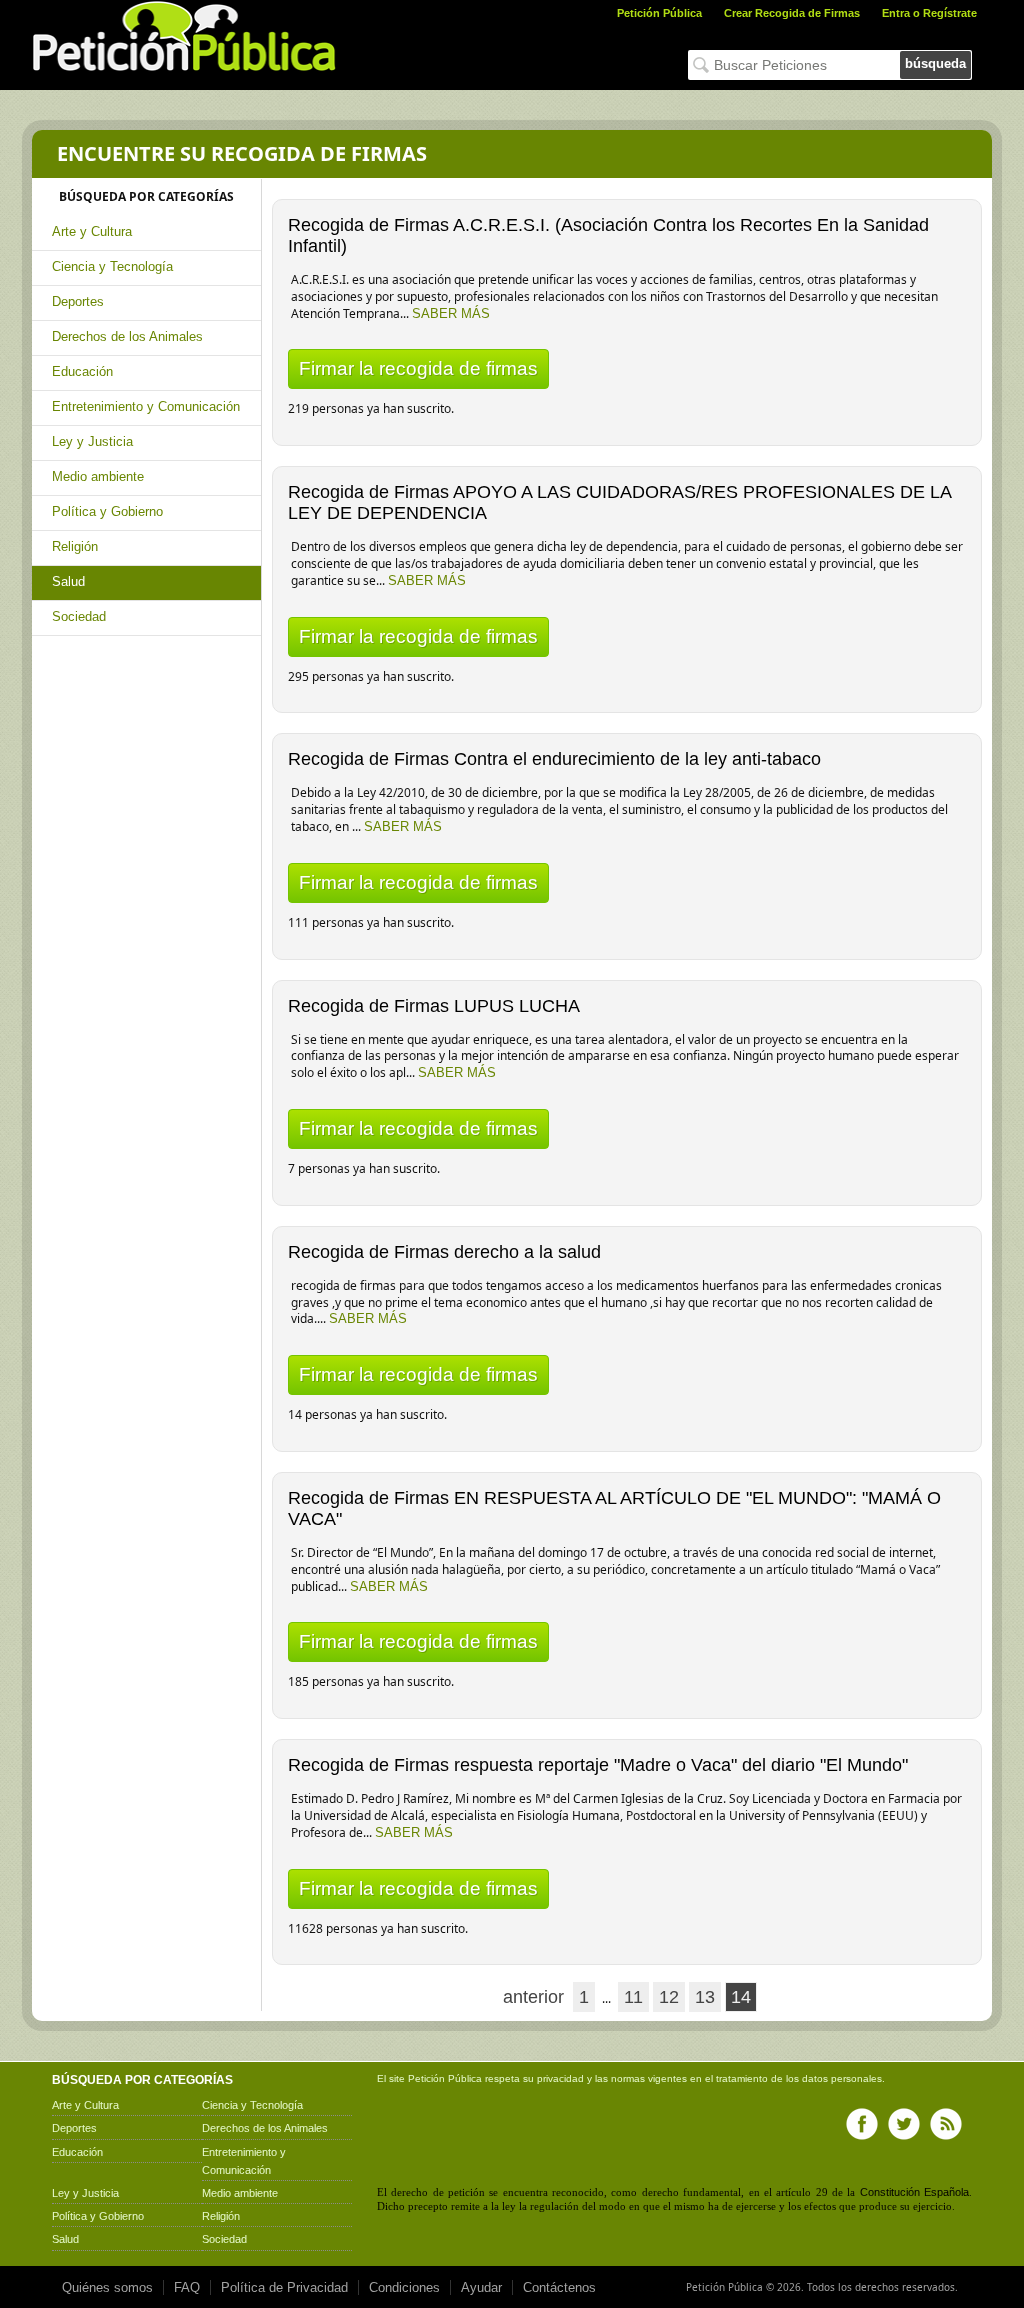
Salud (68, 581)
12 (669, 1997)
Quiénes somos (107, 2287)
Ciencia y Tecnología (112, 266)
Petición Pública (659, 13)
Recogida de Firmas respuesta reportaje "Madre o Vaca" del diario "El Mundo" (598, 1765)
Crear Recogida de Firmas (792, 13)
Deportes (78, 301)
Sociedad (79, 616)
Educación (82, 371)
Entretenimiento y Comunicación (146, 406)
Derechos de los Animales (127, 336)
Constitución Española (914, 2192)
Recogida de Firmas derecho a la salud (444, 1252)
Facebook (862, 2124)
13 (705, 1997)
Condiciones (404, 2287)
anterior (533, 1997)
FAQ (187, 2287)
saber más (451, 313)
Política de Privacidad (284, 2287)
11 (633, 1997)
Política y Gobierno (107, 511)
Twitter (904, 2124)
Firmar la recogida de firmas (418, 368)
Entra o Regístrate (929, 13)
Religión (75, 546)
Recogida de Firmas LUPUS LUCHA (434, 1006)
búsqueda (935, 63)
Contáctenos (559, 2287)
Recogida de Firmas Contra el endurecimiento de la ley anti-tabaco (554, 759)
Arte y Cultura (92, 231)
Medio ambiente (98, 476)
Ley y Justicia (92, 441)
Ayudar (481, 2287)
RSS (946, 2124)
